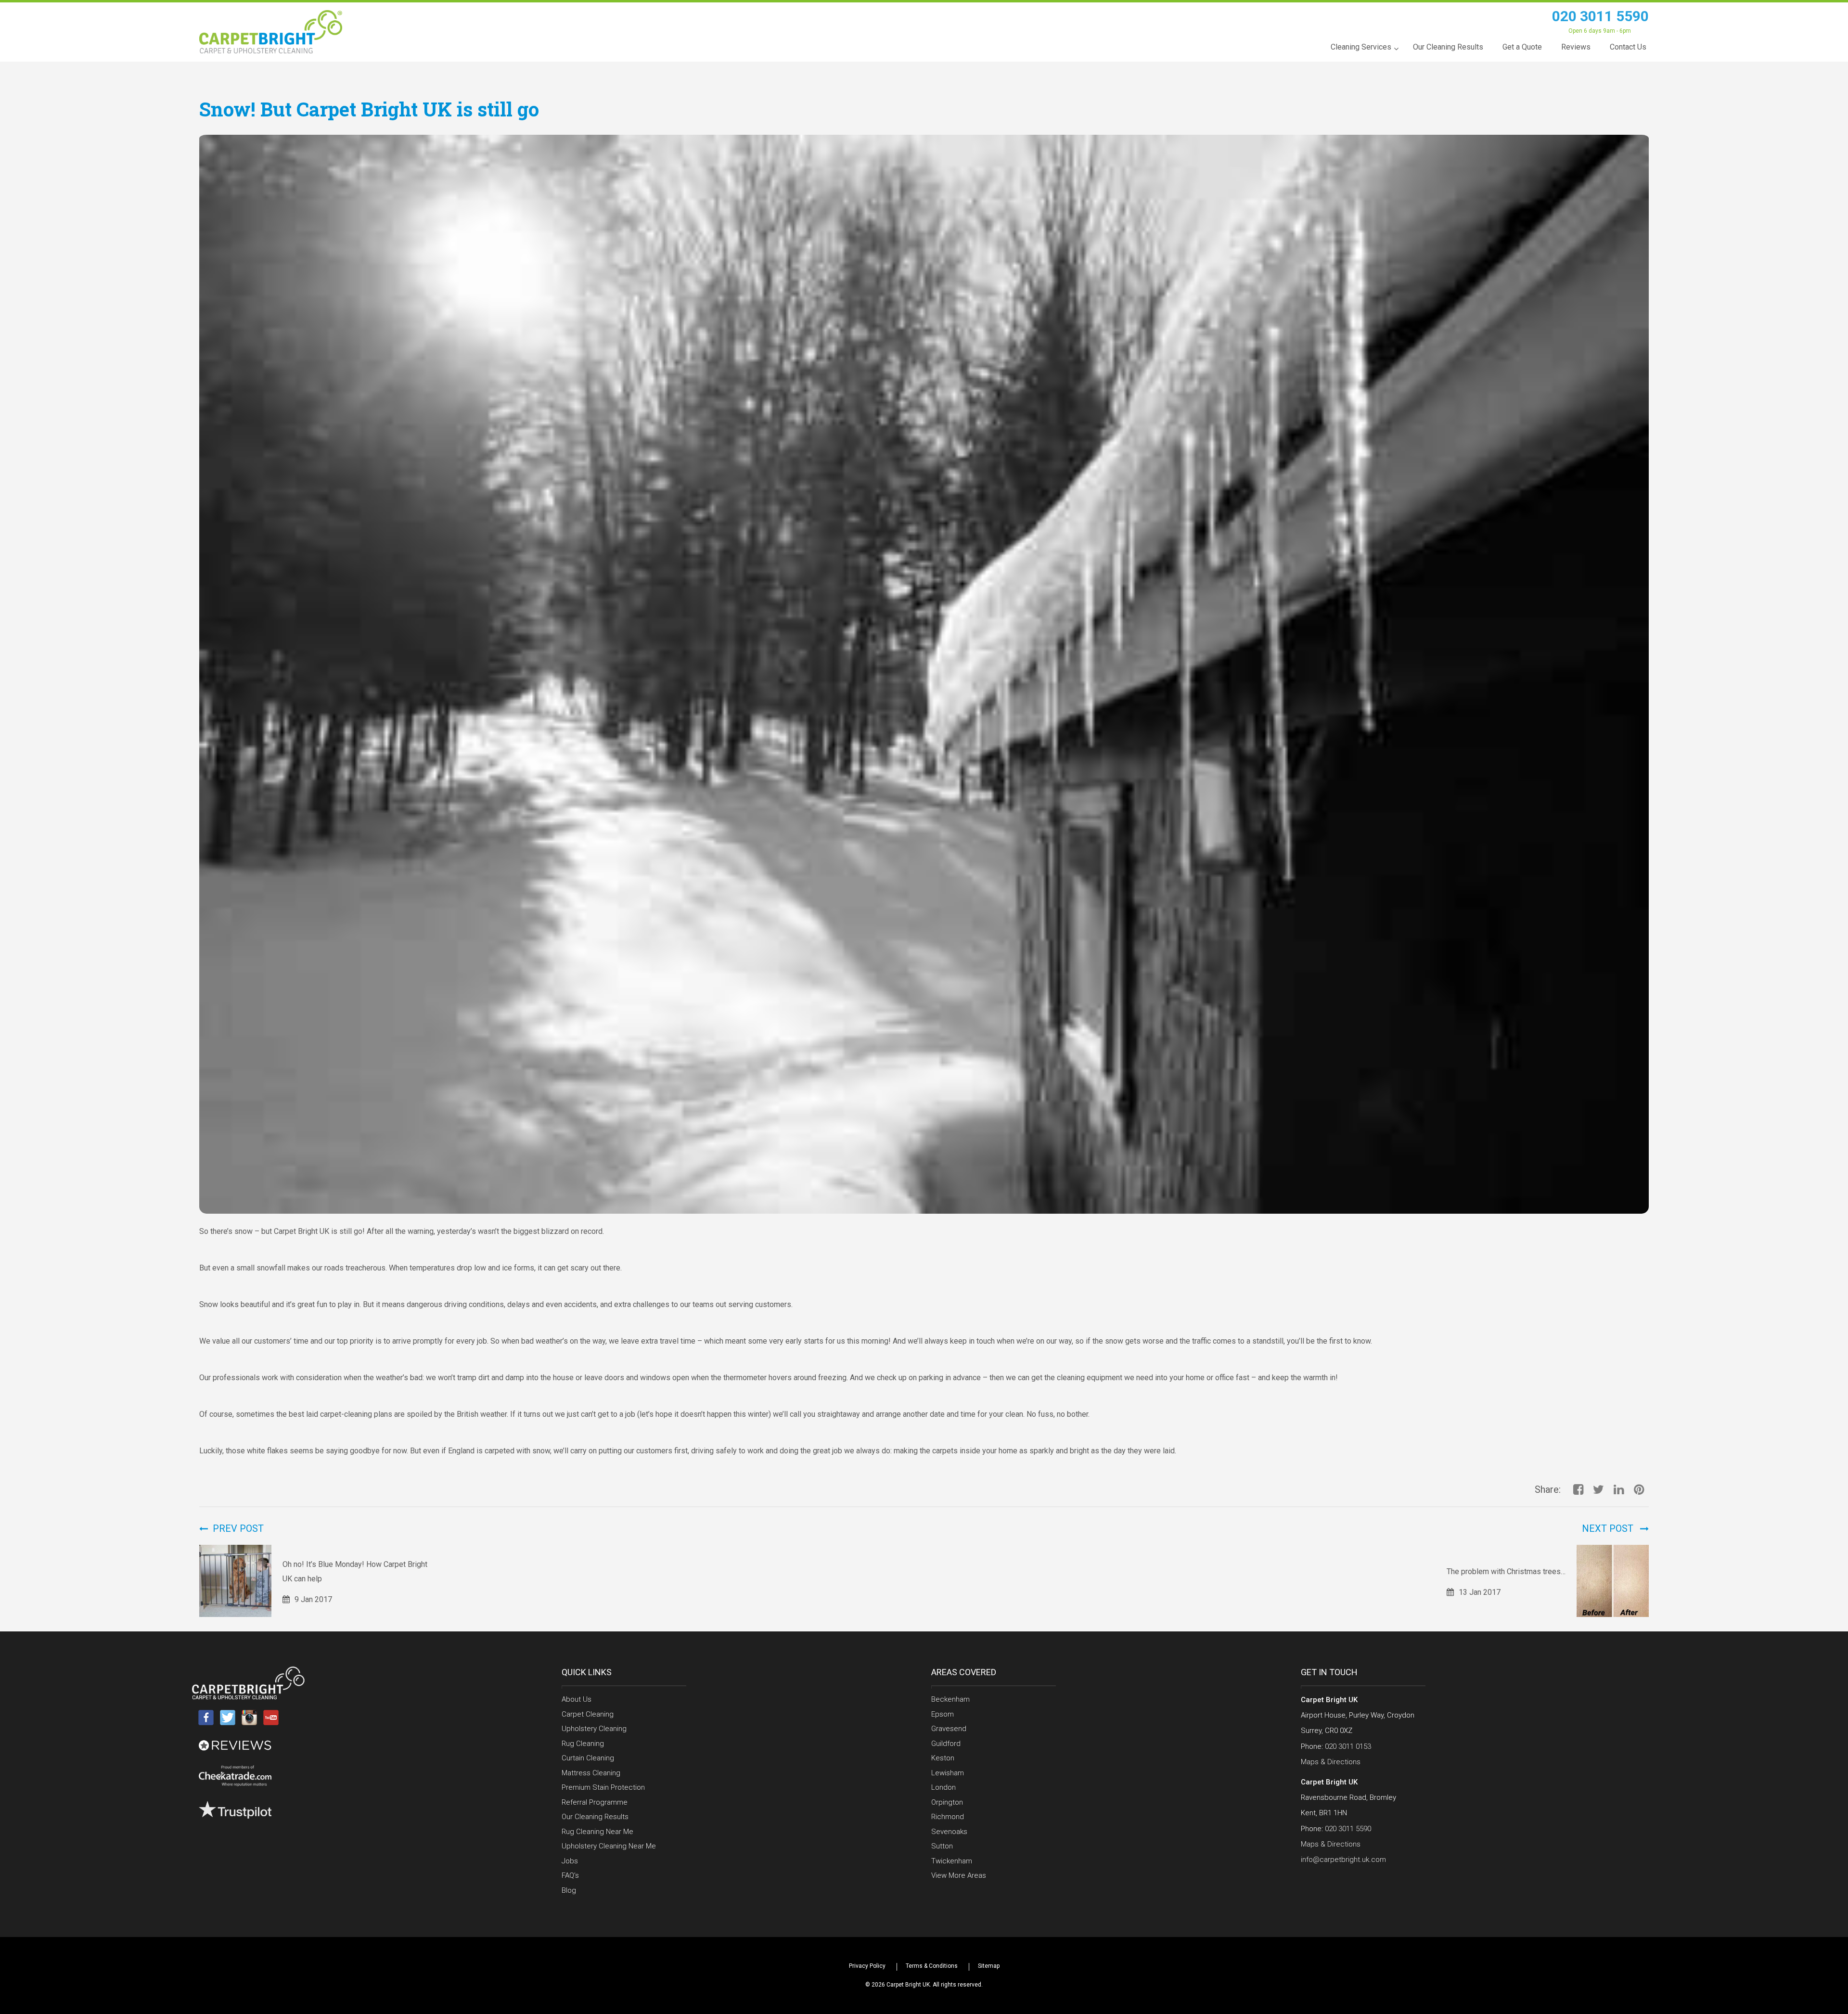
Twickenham (952, 1861)
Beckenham (950, 1699)
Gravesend (949, 1729)
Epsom (943, 1714)
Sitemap (989, 1966)
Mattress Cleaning (591, 1773)
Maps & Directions (1331, 1762)
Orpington (947, 1802)
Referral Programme (595, 1802)
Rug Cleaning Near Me (597, 1832)
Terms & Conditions (932, 1966)
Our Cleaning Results (595, 1817)
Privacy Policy (867, 1966)
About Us (577, 1699)
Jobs (570, 1861)
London (943, 1787)
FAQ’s (570, 1875)
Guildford (946, 1744)
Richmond (948, 1817)
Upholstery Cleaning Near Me (609, 1846)
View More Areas (959, 1875)
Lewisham (948, 1773)
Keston (943, 1758)
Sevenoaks (949, 1832)
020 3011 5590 (1600, 16)
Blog (569, 1890)
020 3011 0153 (1348, 1746)
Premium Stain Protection (603, 1787)
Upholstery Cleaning (594, 1729)
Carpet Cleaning (588, 1714)
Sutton (942, 1846)
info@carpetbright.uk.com (1343, 1860)
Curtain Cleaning (588, 1758)
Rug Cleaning (583, 1744)
